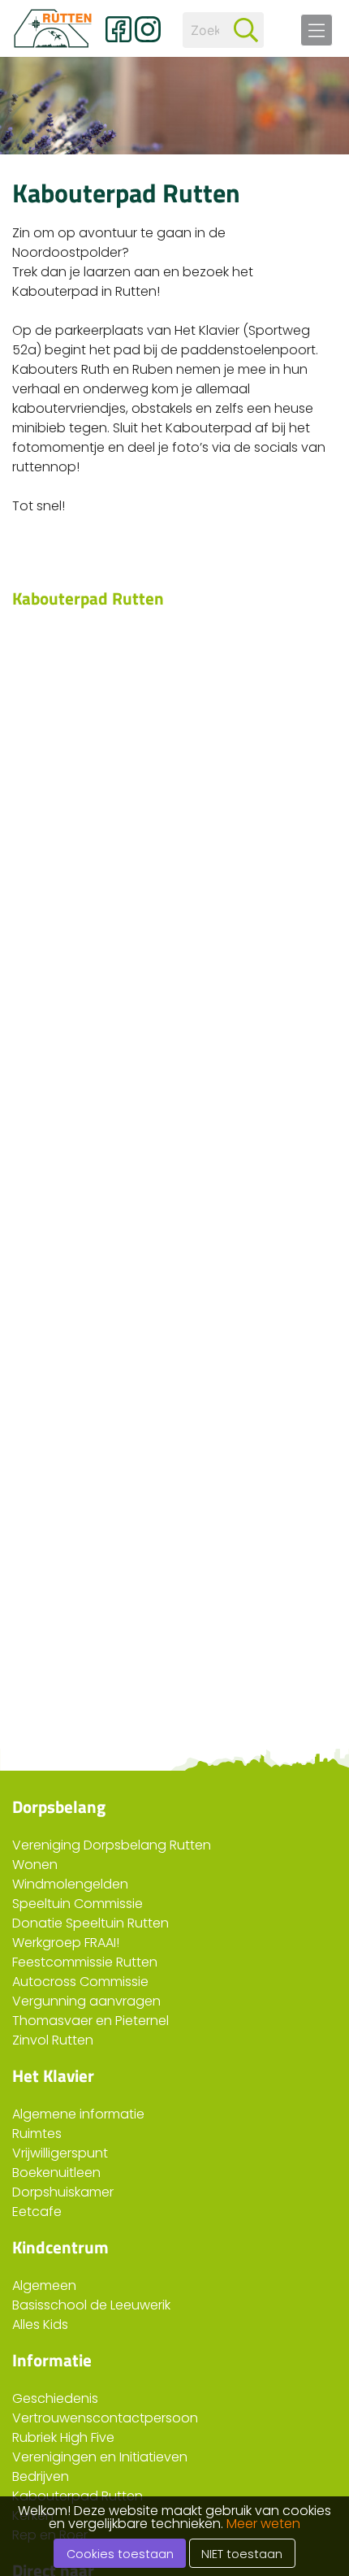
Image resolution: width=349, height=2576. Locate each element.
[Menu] (317, 30)
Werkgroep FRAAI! (66, 1943)
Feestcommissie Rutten (85, 1962)
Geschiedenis (55, 2398)
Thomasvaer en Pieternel (90, 2021)
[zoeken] (246, 30)
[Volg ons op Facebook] (118, 29)
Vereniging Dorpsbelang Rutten (112, 1845)
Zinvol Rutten (53, 2040)
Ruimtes (37, 2134)
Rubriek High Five (63, 2437)
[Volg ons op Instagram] (148, 29)
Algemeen (44, 2285)
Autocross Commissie (80, 1982)
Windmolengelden (70, 1884)
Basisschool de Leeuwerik (91, 2305)
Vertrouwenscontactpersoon (105, 2418)
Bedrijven (41, 2476)
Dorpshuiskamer (63, 2192)
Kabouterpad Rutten (78, 2496)
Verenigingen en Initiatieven (100, 2457)
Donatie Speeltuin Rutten (90, 1923)
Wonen (35, 1865)
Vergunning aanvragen (86, 2001)
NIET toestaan (242, 2554)
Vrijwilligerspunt (60, 2153)
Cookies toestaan (120, 2554)
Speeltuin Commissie (78, 1904)
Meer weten (263, 2524)
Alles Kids (40, 2324)
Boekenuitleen (56, 2173)
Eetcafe (37, 2212)
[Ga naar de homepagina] (53, 28)
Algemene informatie (78, 2114)
